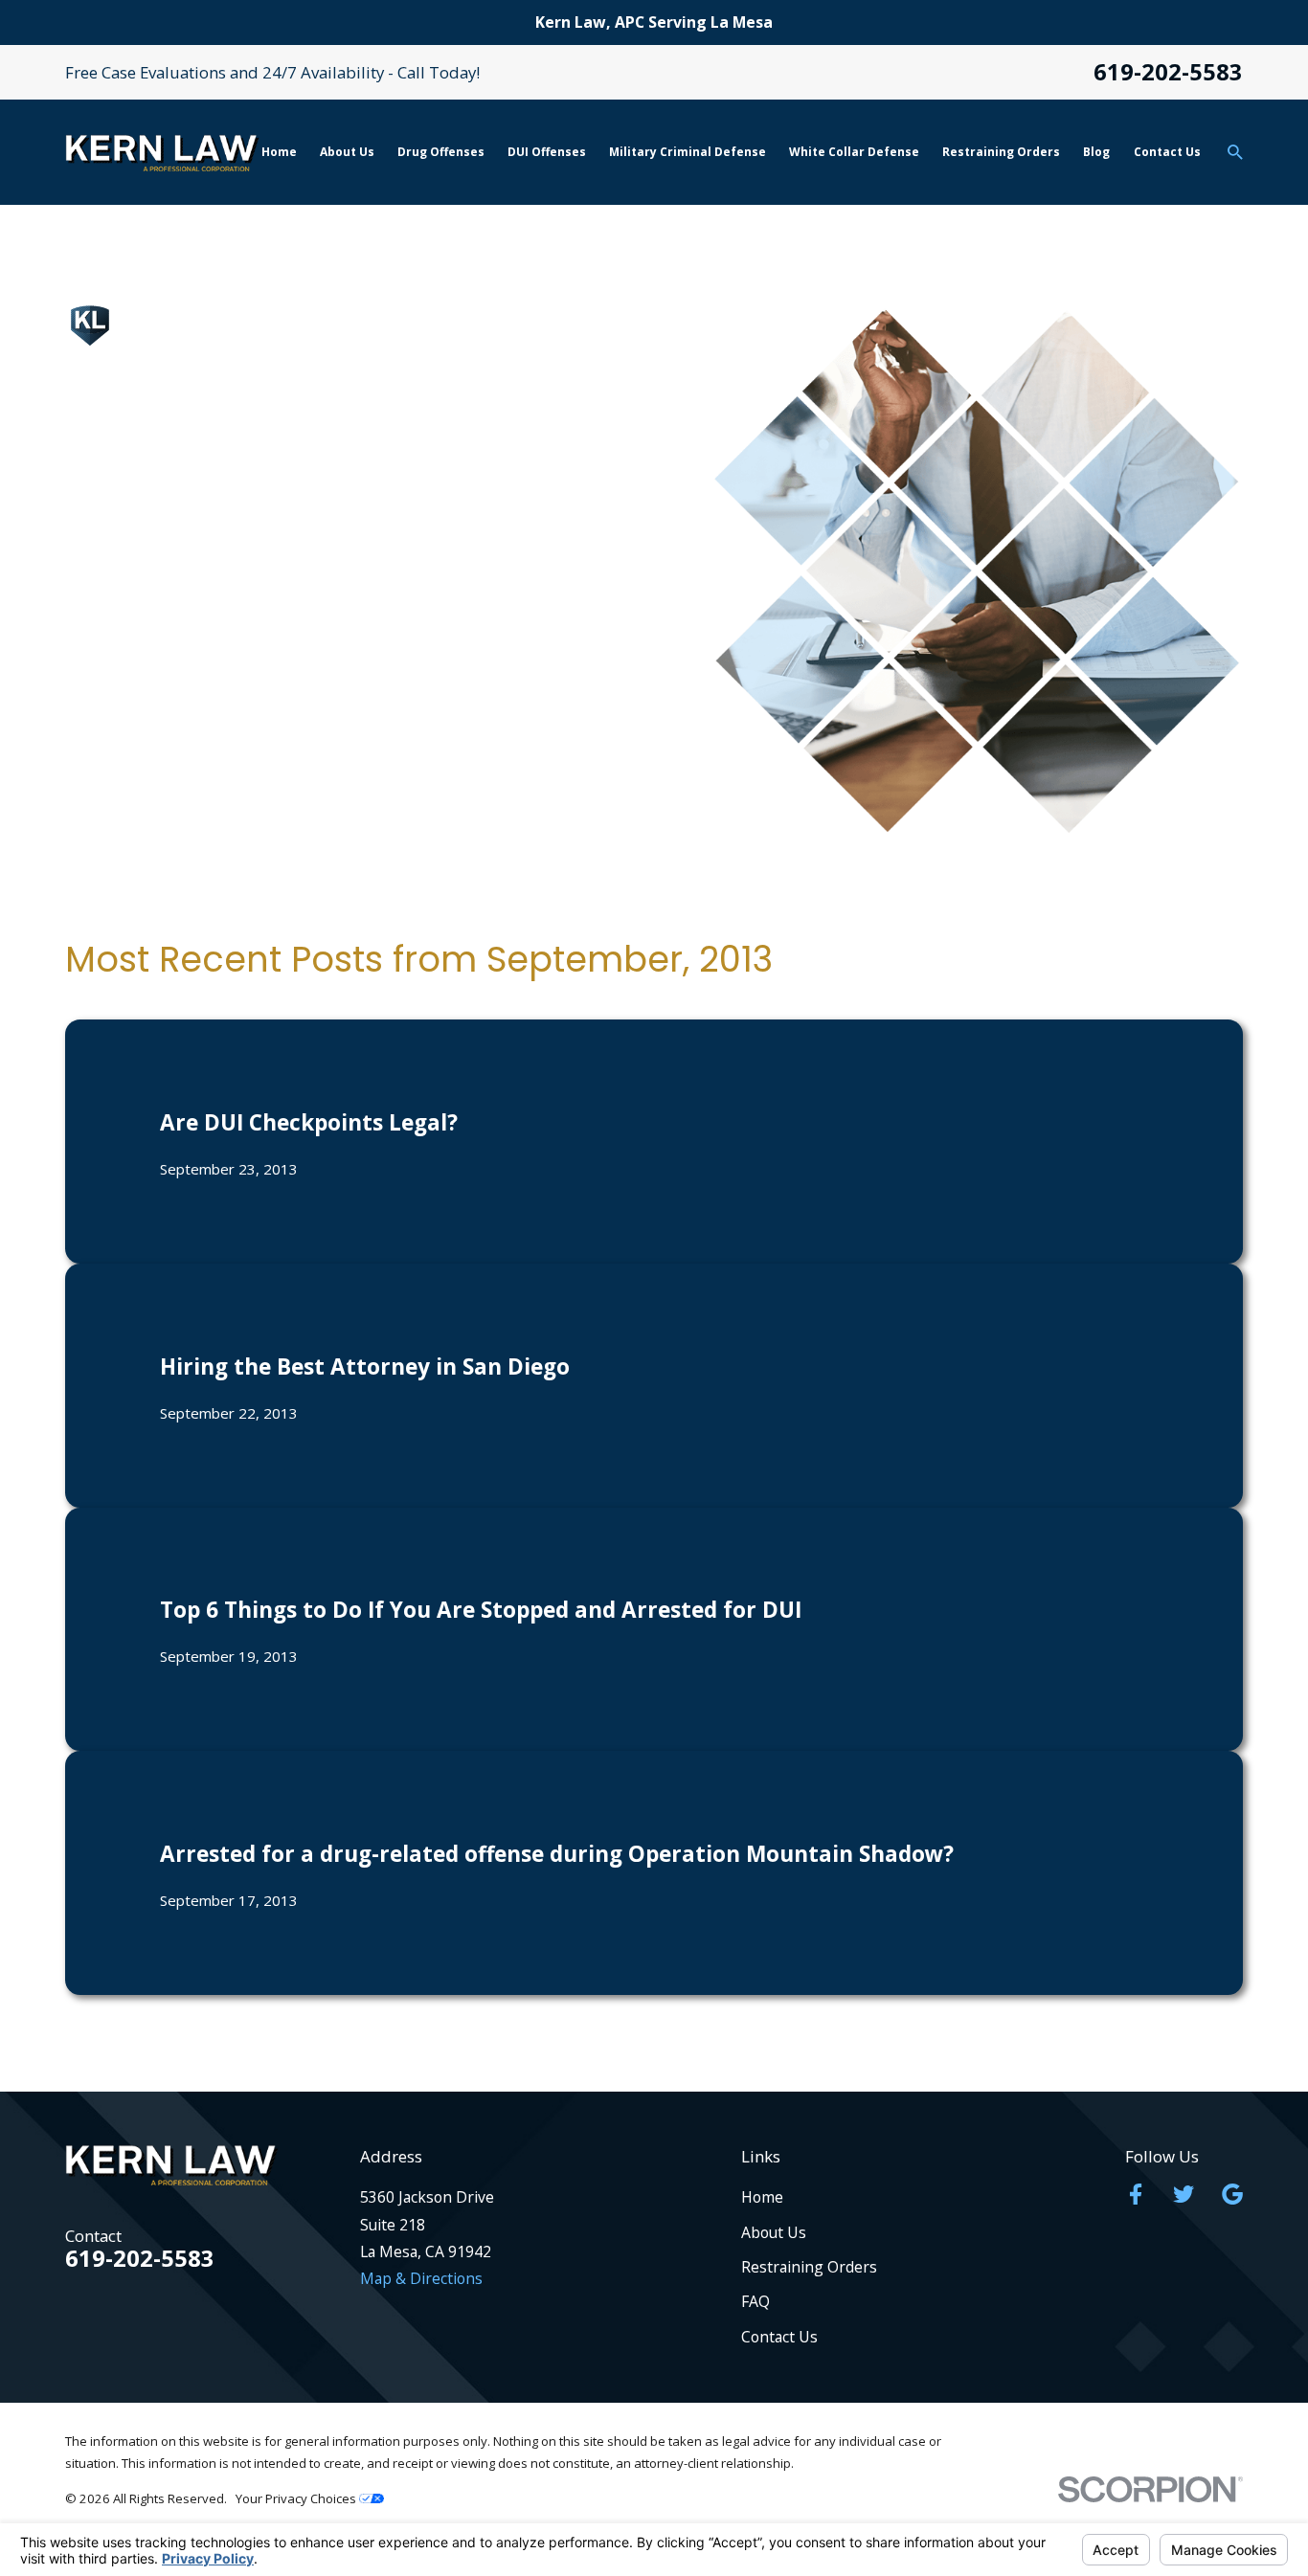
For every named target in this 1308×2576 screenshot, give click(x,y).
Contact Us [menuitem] (1167, 152)
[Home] (162, 153)
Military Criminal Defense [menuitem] (688, 152)
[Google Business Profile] (1232, 2194)
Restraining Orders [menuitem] (1001, 152)
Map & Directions (421, 2278)
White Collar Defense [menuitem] (854, 152)
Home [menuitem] (279, 152)
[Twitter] (1184, 2194)
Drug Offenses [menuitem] (441, 152)
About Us (774, 2232)
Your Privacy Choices (297, 2498)
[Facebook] (1136, 2194)
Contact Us (779, 2337)
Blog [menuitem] (1096, 152)
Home (762, 2197)
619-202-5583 (1168, 73)
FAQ (755, 2301)
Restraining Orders (809, 2267)
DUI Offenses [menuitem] (547, 152)
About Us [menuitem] (347, 152)
